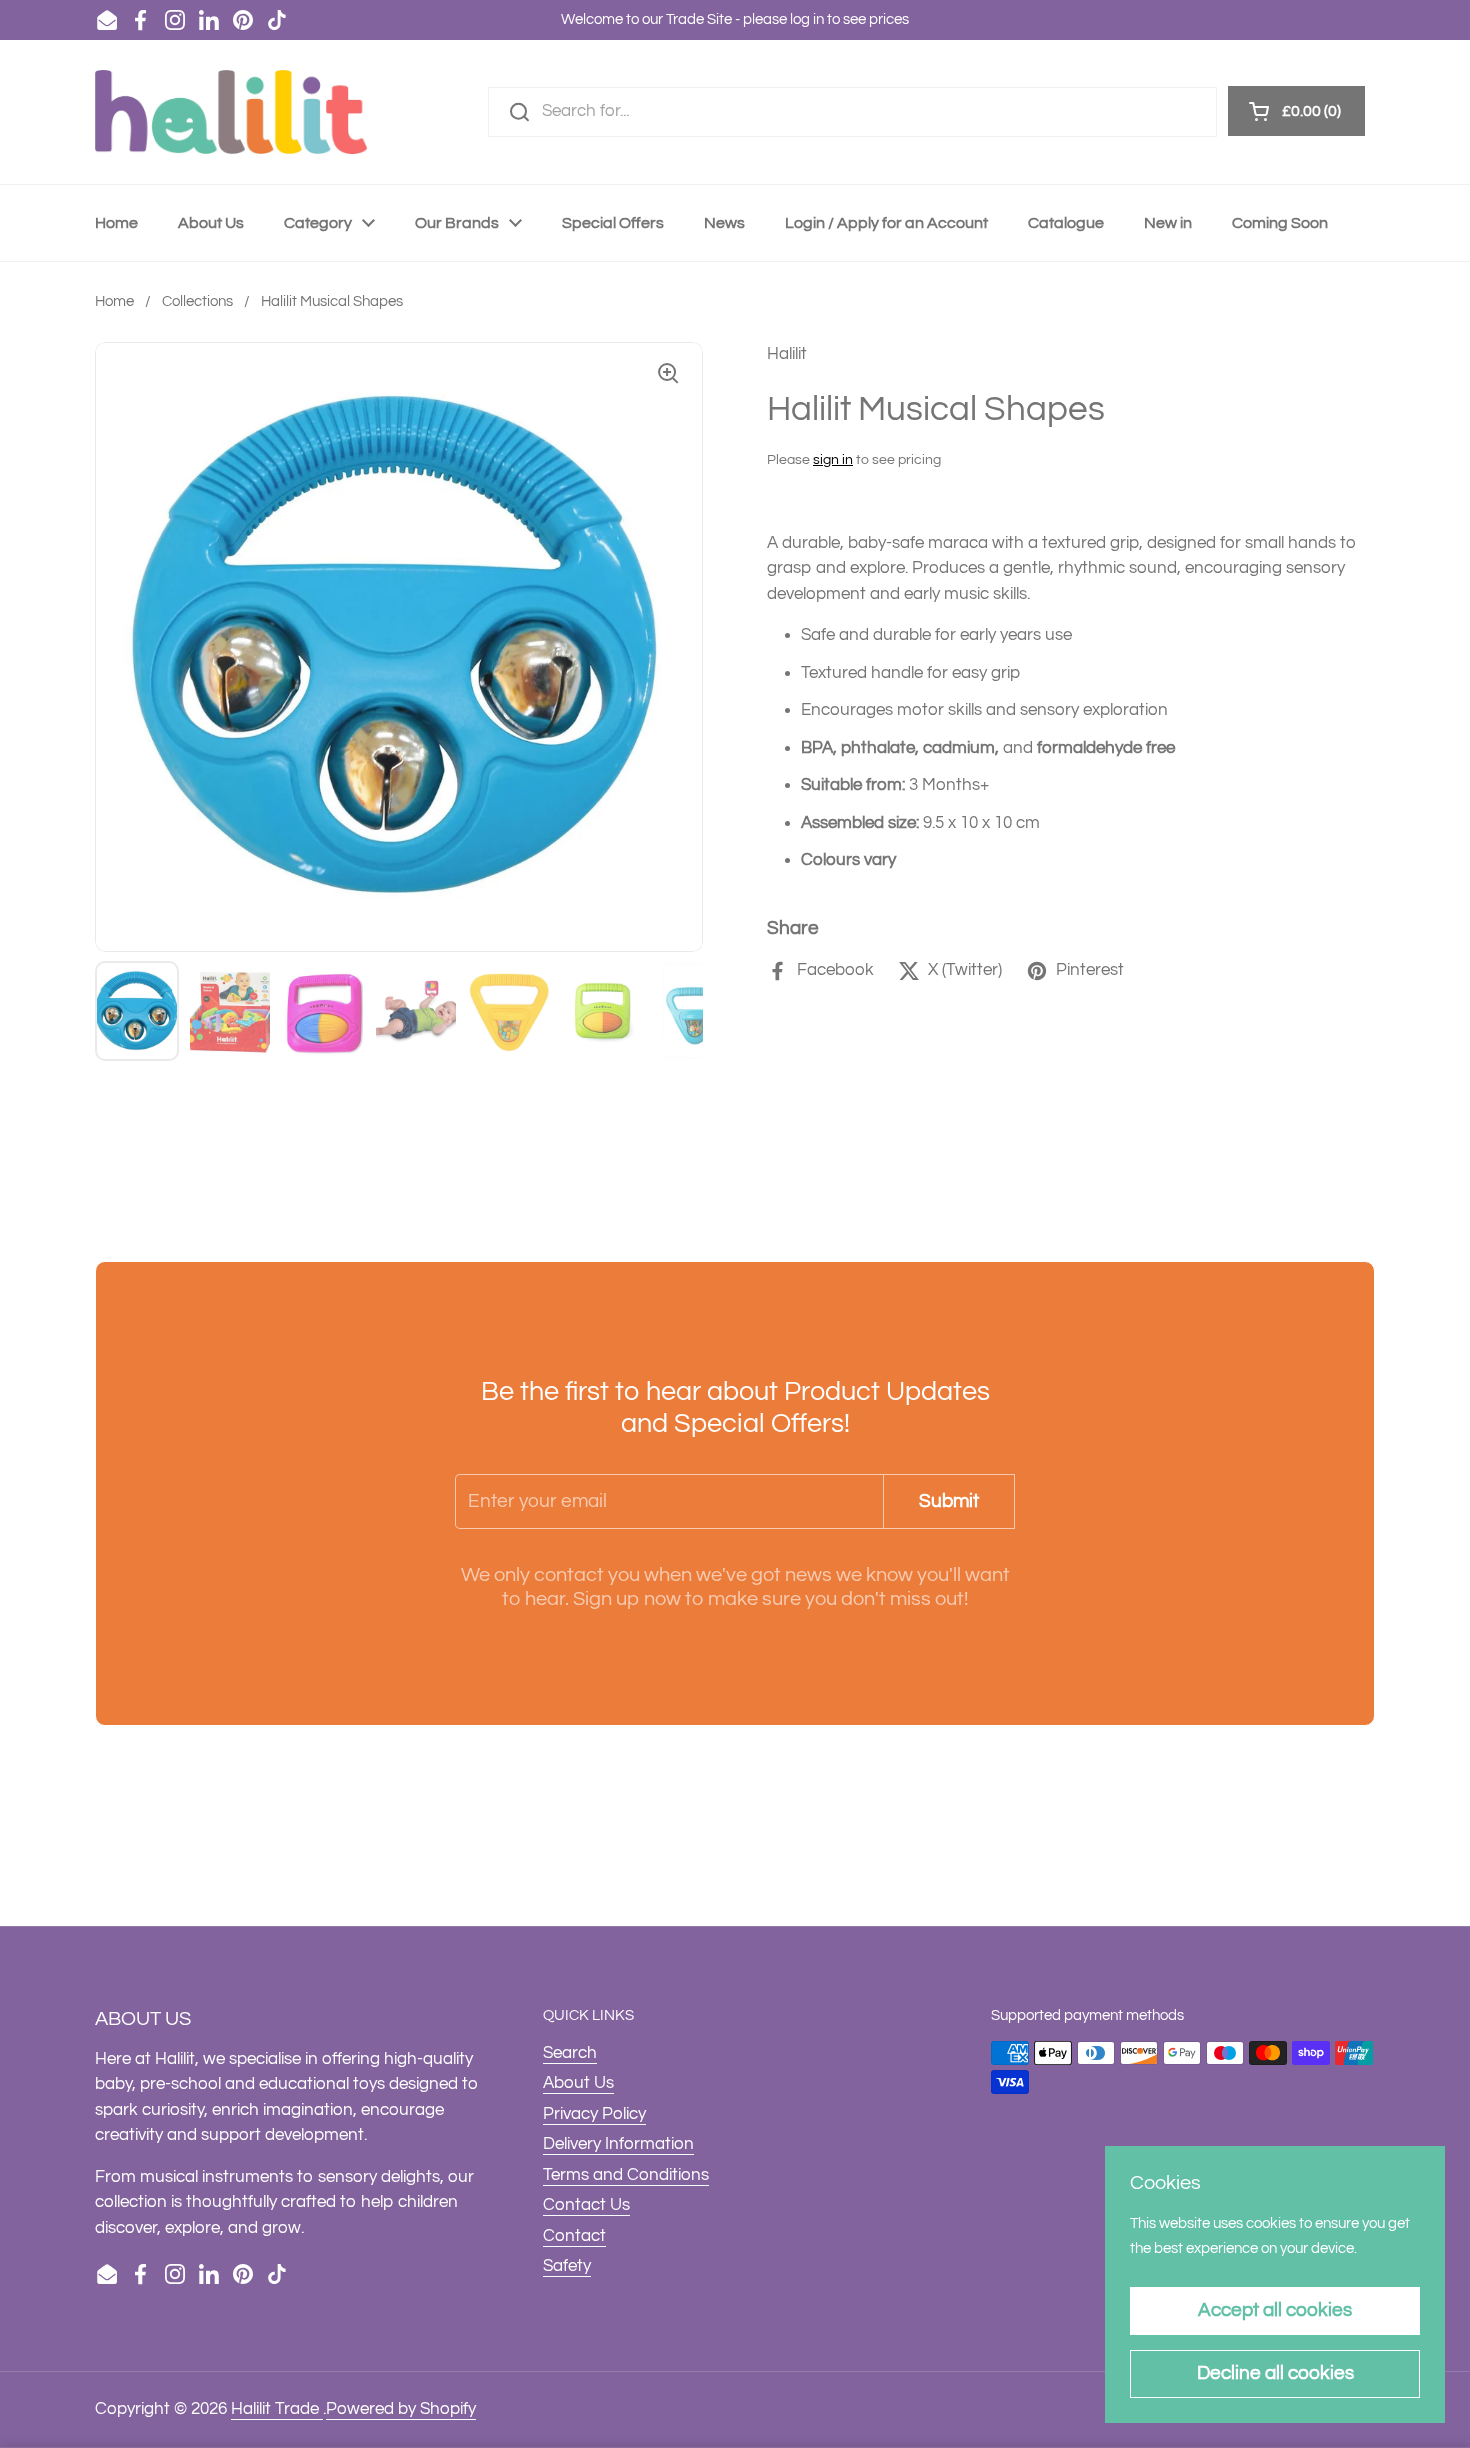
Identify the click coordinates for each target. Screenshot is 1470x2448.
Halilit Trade (277, 2409)
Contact (574, 2236)
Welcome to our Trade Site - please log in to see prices (735, 19)
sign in (833, 460)
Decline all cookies (1275, 2373)
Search (570, 2053)
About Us (578, 2083)
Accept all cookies (1275, 2310)
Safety (567, 2266)
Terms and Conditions (626, 2175)
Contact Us (586, 2205)
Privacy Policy (594, 2114)
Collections (197, 301)
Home (114, 301)
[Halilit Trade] (231, 112)
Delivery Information (618, 2144)
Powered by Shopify (401, 2409)
